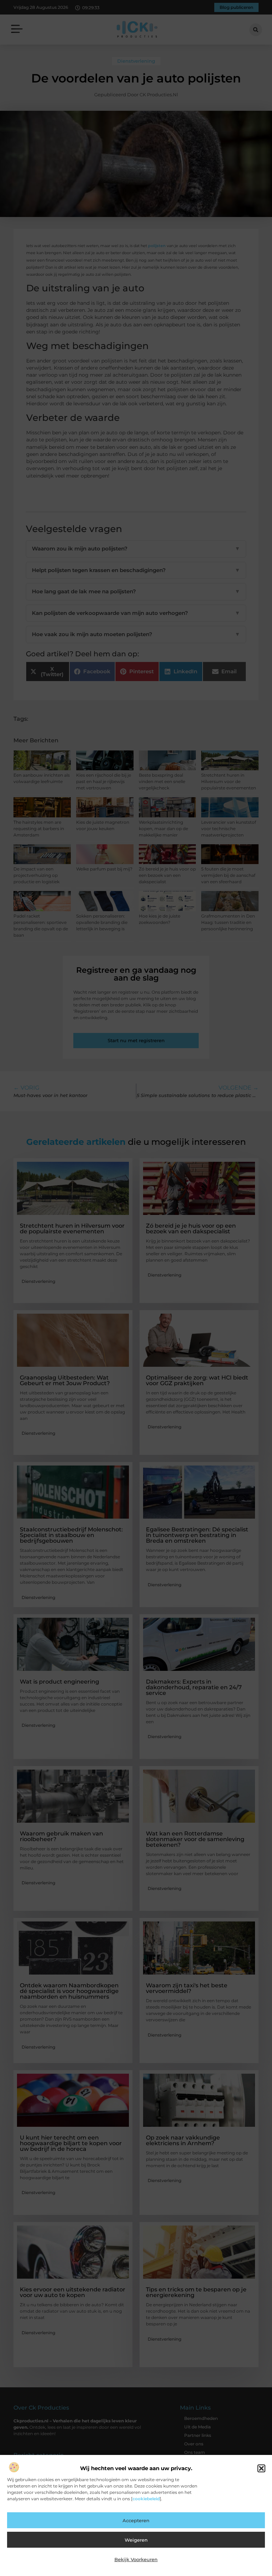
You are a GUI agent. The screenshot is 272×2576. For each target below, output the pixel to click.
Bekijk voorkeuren (136, 2559)
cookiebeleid (146, 2499)
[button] (261, 2468)
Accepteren (136, 2520)
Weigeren (136, 2540)
